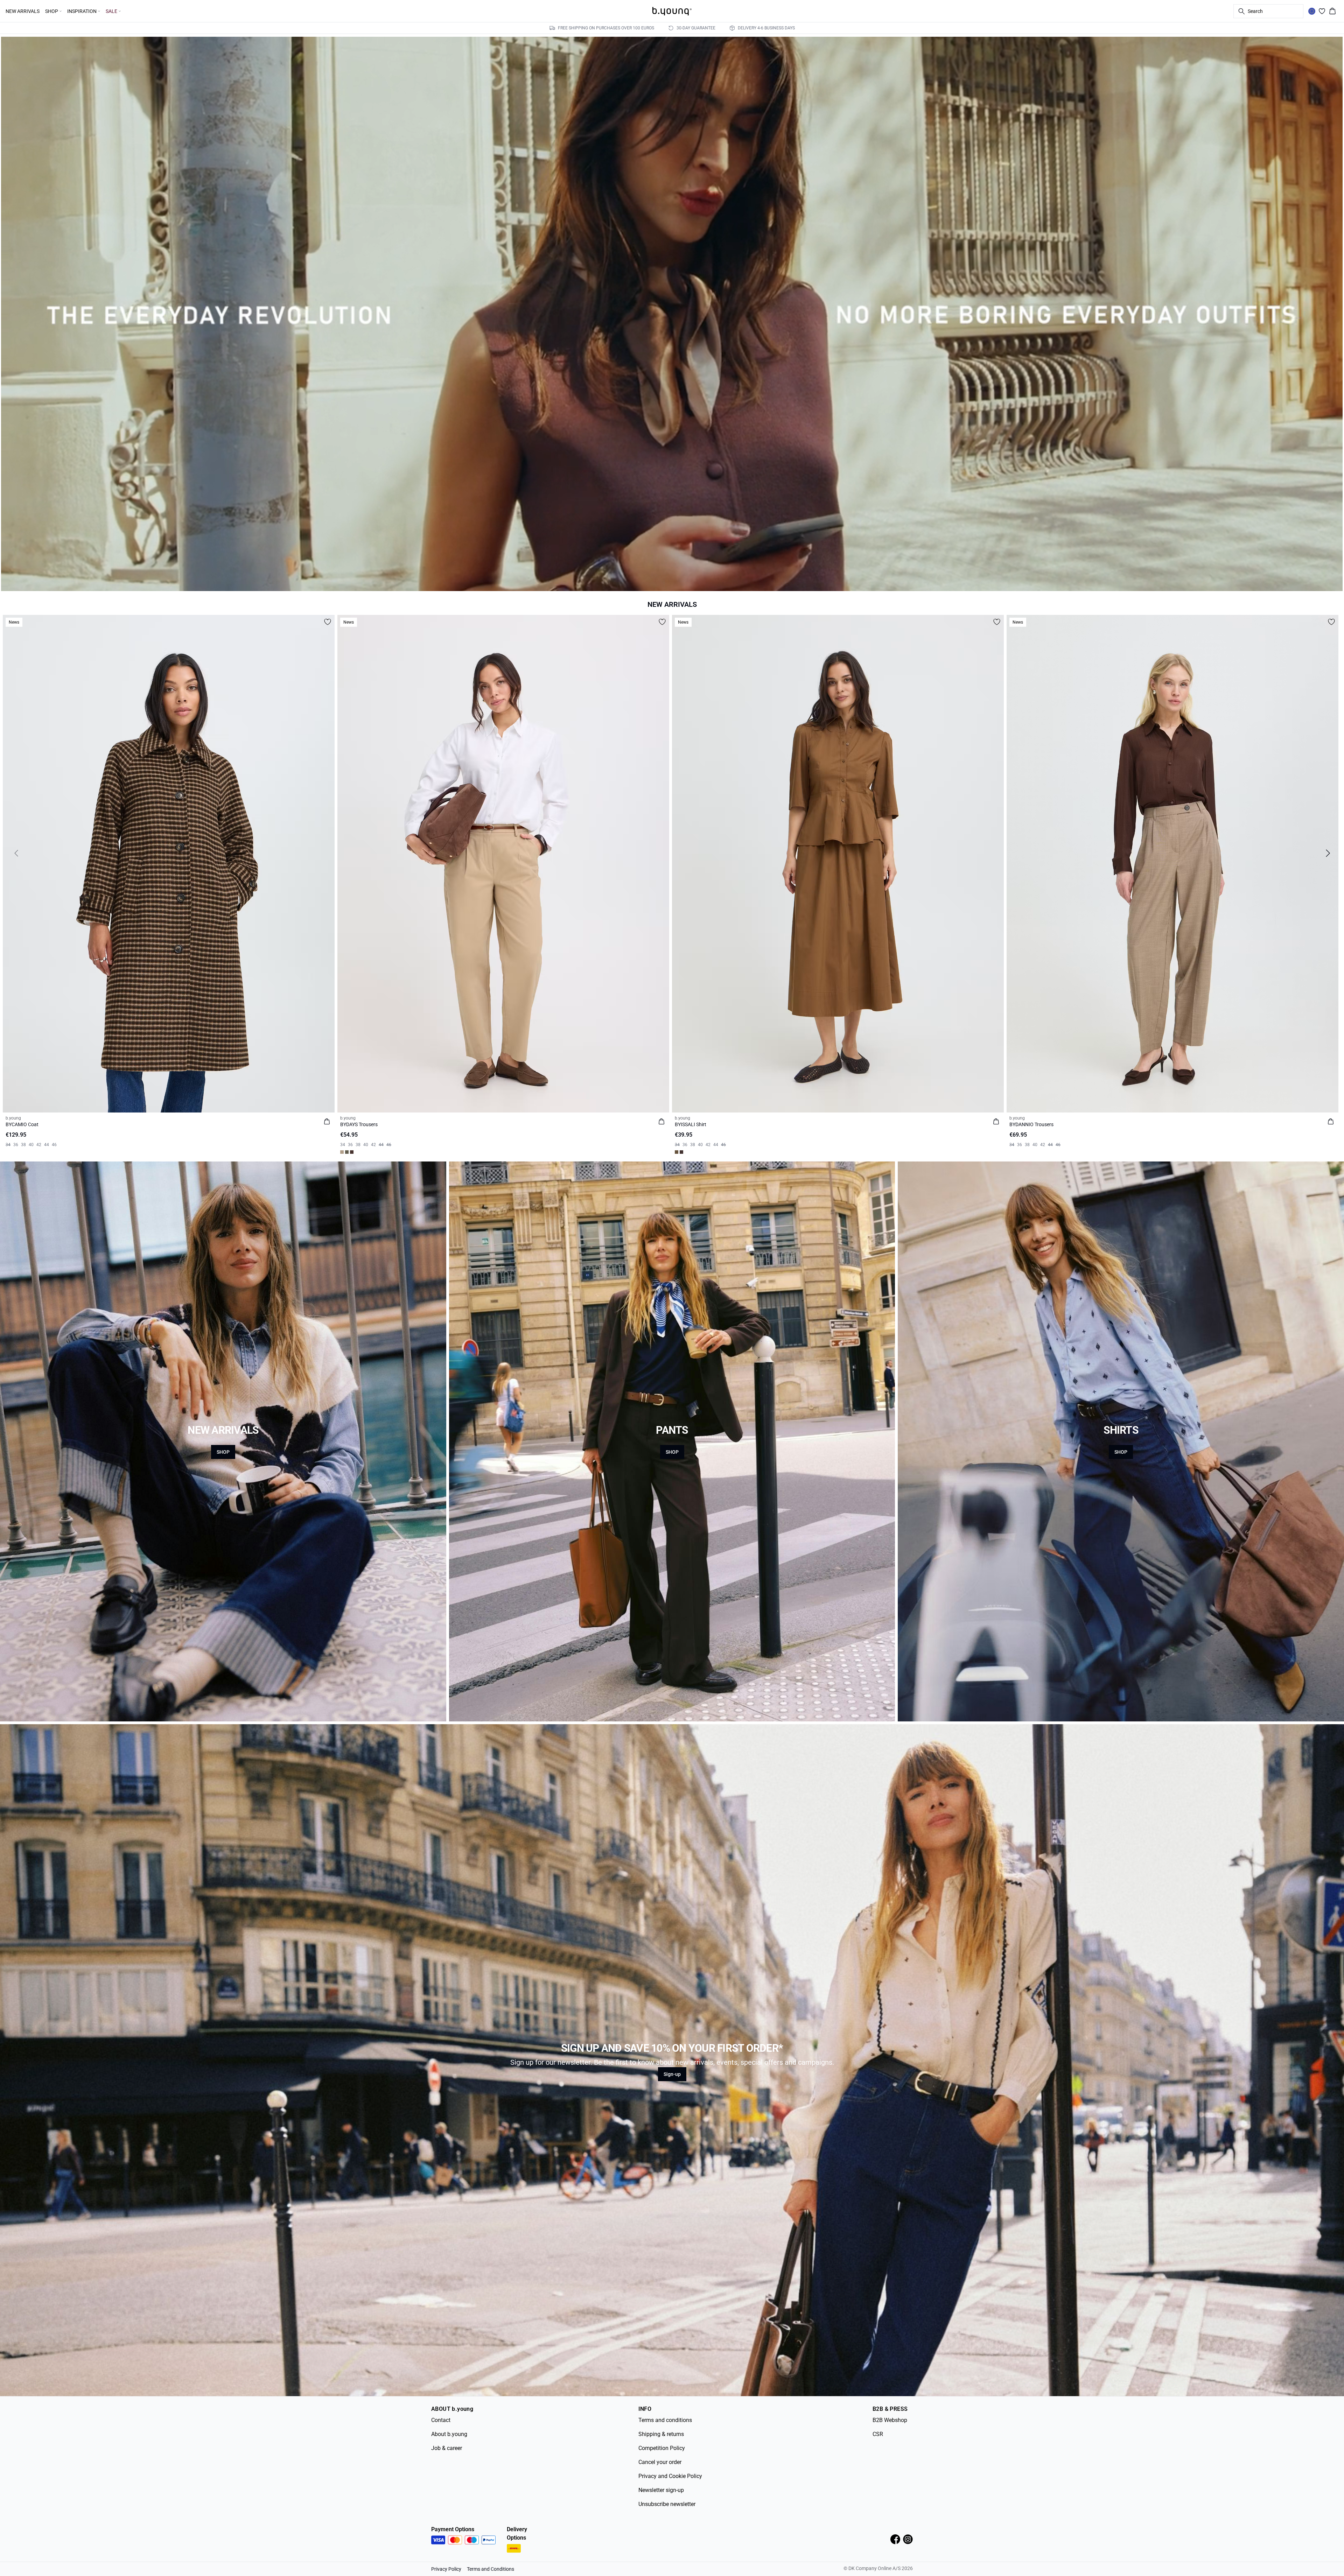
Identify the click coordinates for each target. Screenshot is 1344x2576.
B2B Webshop (890, 2420)
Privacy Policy (446, 2569)
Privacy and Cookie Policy (670, 2476)
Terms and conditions (665, 2420)
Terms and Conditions (491, 2569)
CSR (878, 2434)
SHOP (223, 1452)
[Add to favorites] (328, 622)
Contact (441, 2420)
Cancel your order (660, 2462)
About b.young (449, 2434)
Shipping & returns (661, 2434)
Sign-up (672, 2074)
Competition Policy (662, 2448)
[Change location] (1312, 11)
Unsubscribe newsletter (667, 2504)
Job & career (447, 2448)
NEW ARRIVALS (23, 11)
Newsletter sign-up (661, 2490)
